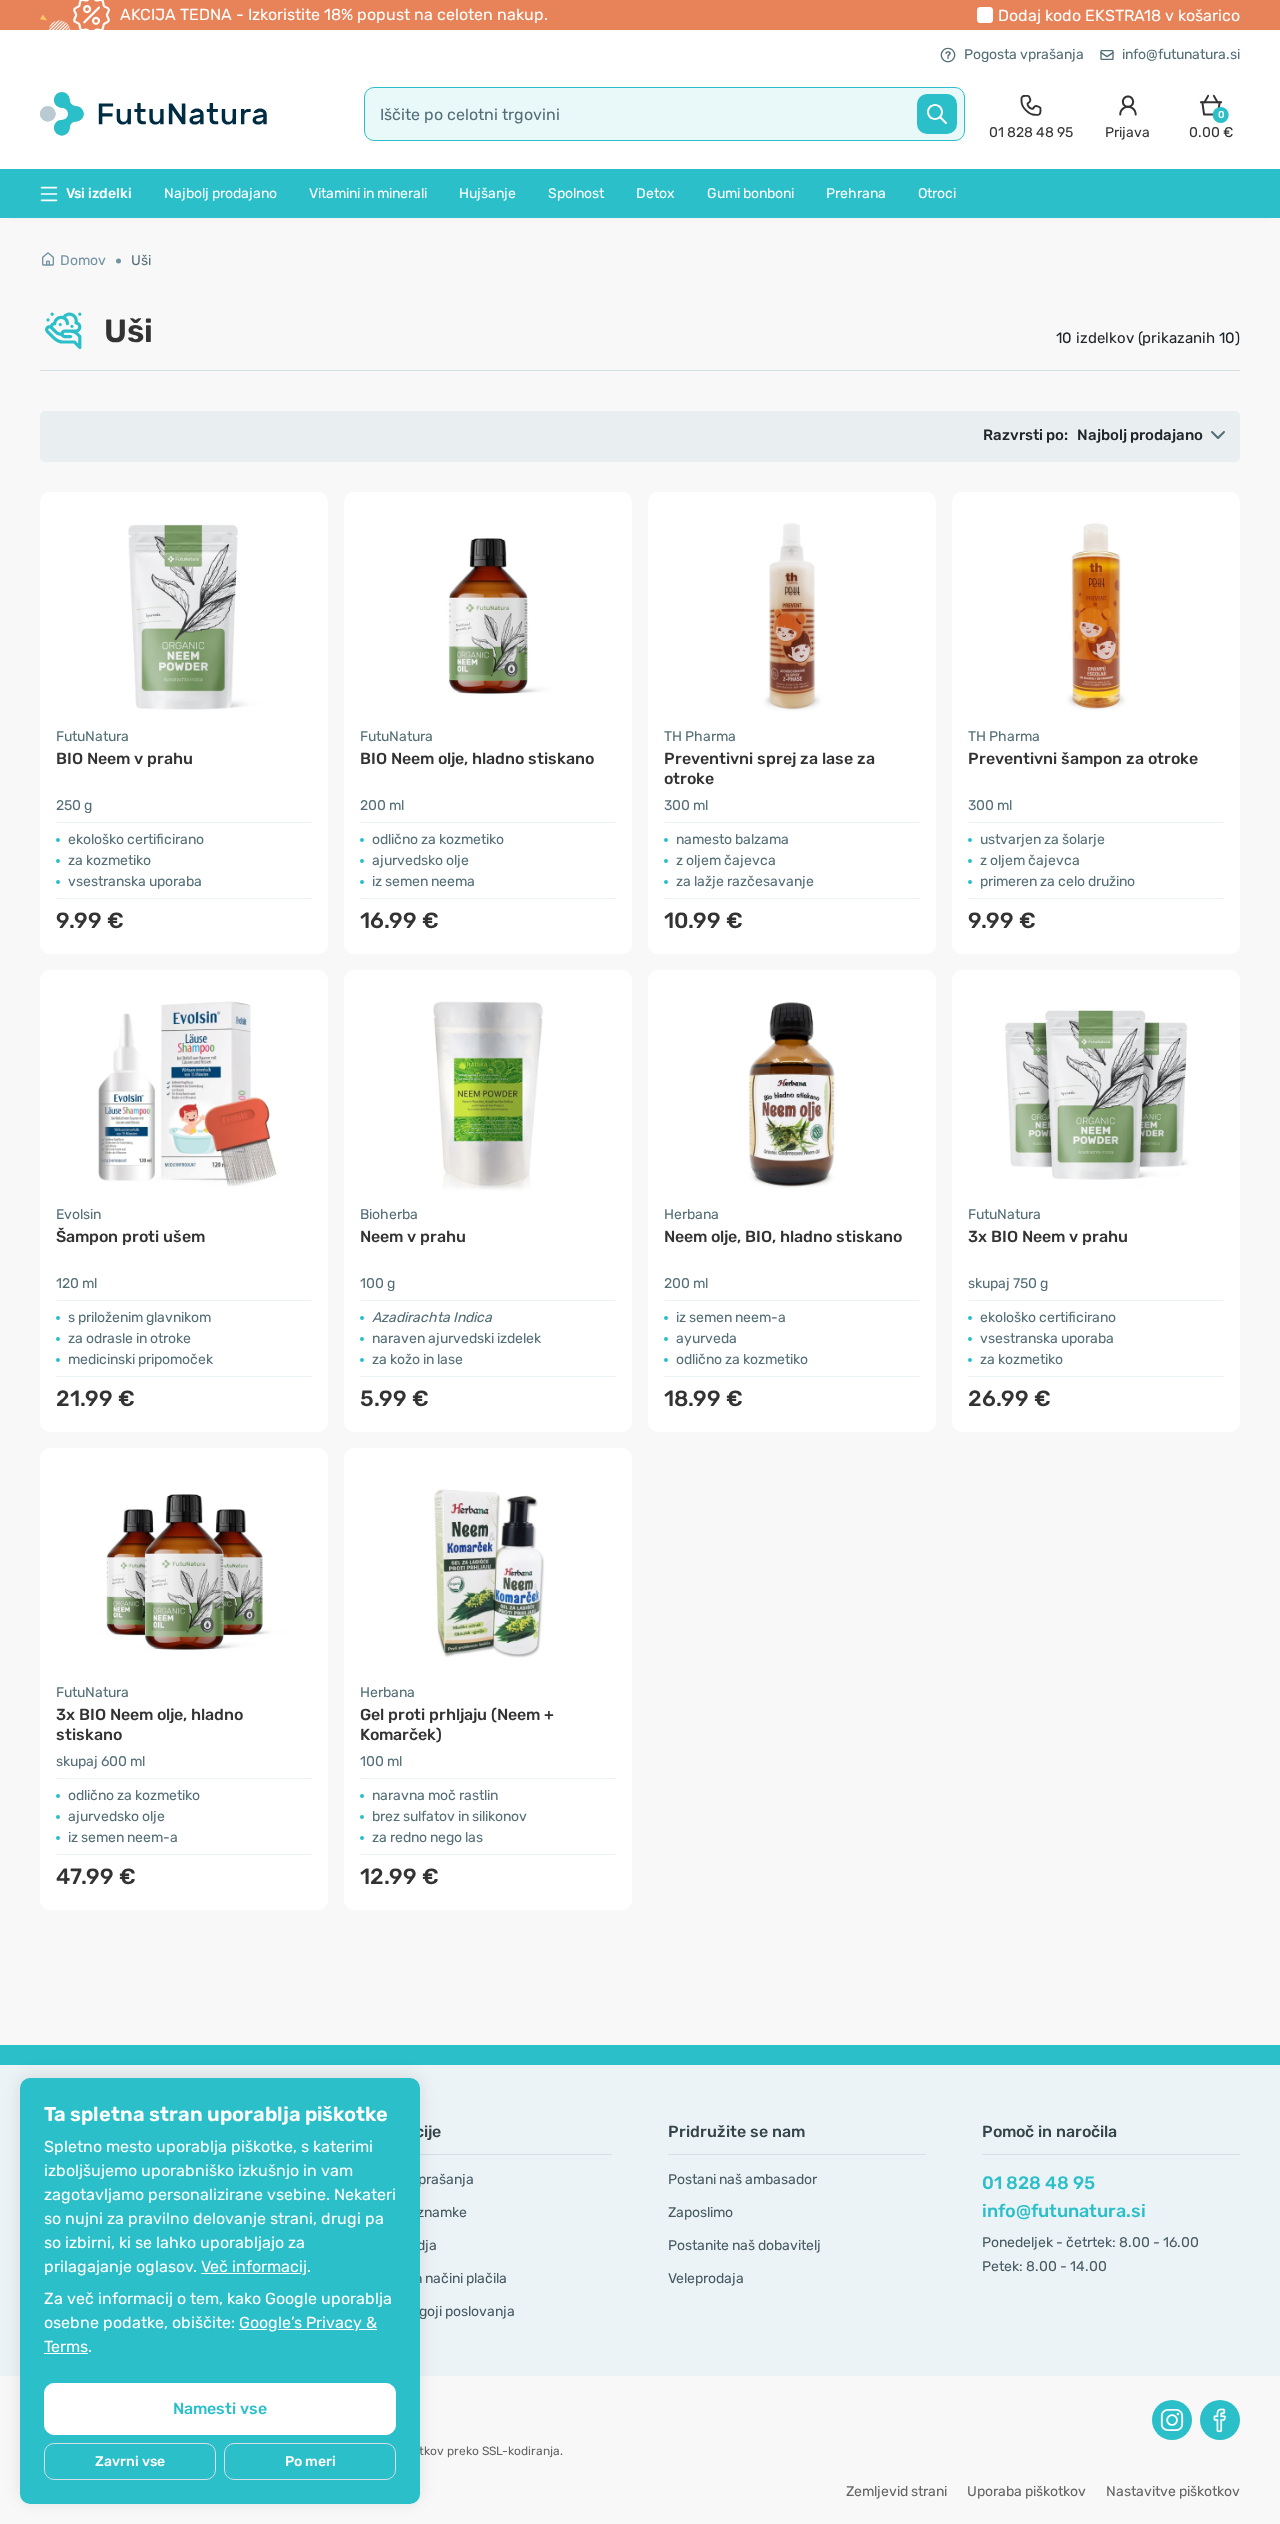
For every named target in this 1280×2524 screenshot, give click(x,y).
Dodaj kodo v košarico (1119, 15)
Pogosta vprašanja (1024, 54)
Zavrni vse (130, 2461)
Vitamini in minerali (368, 193)
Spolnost (576, 193)
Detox (655, 193)
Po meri (310, 2461)
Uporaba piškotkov (1026, 2491)
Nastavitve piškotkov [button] (1173, 2491)
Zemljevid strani (896, 2491)
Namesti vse (220, 2408)
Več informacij (254, 2266)
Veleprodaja (706, 2278)
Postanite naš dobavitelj (744, 2245)
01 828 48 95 (1038, 2183)
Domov (83, 260)
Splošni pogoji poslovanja (434, 2311)
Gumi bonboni (750, 193)
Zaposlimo (700, 2212)
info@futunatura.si (1181, 54)
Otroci (937, 193)
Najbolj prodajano (220, 193)
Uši (141, 260)
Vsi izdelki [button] (99, 193)
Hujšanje (487, 193)
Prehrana (856, 193)
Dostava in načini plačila (430, 2278)
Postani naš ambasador (742, 2179)
